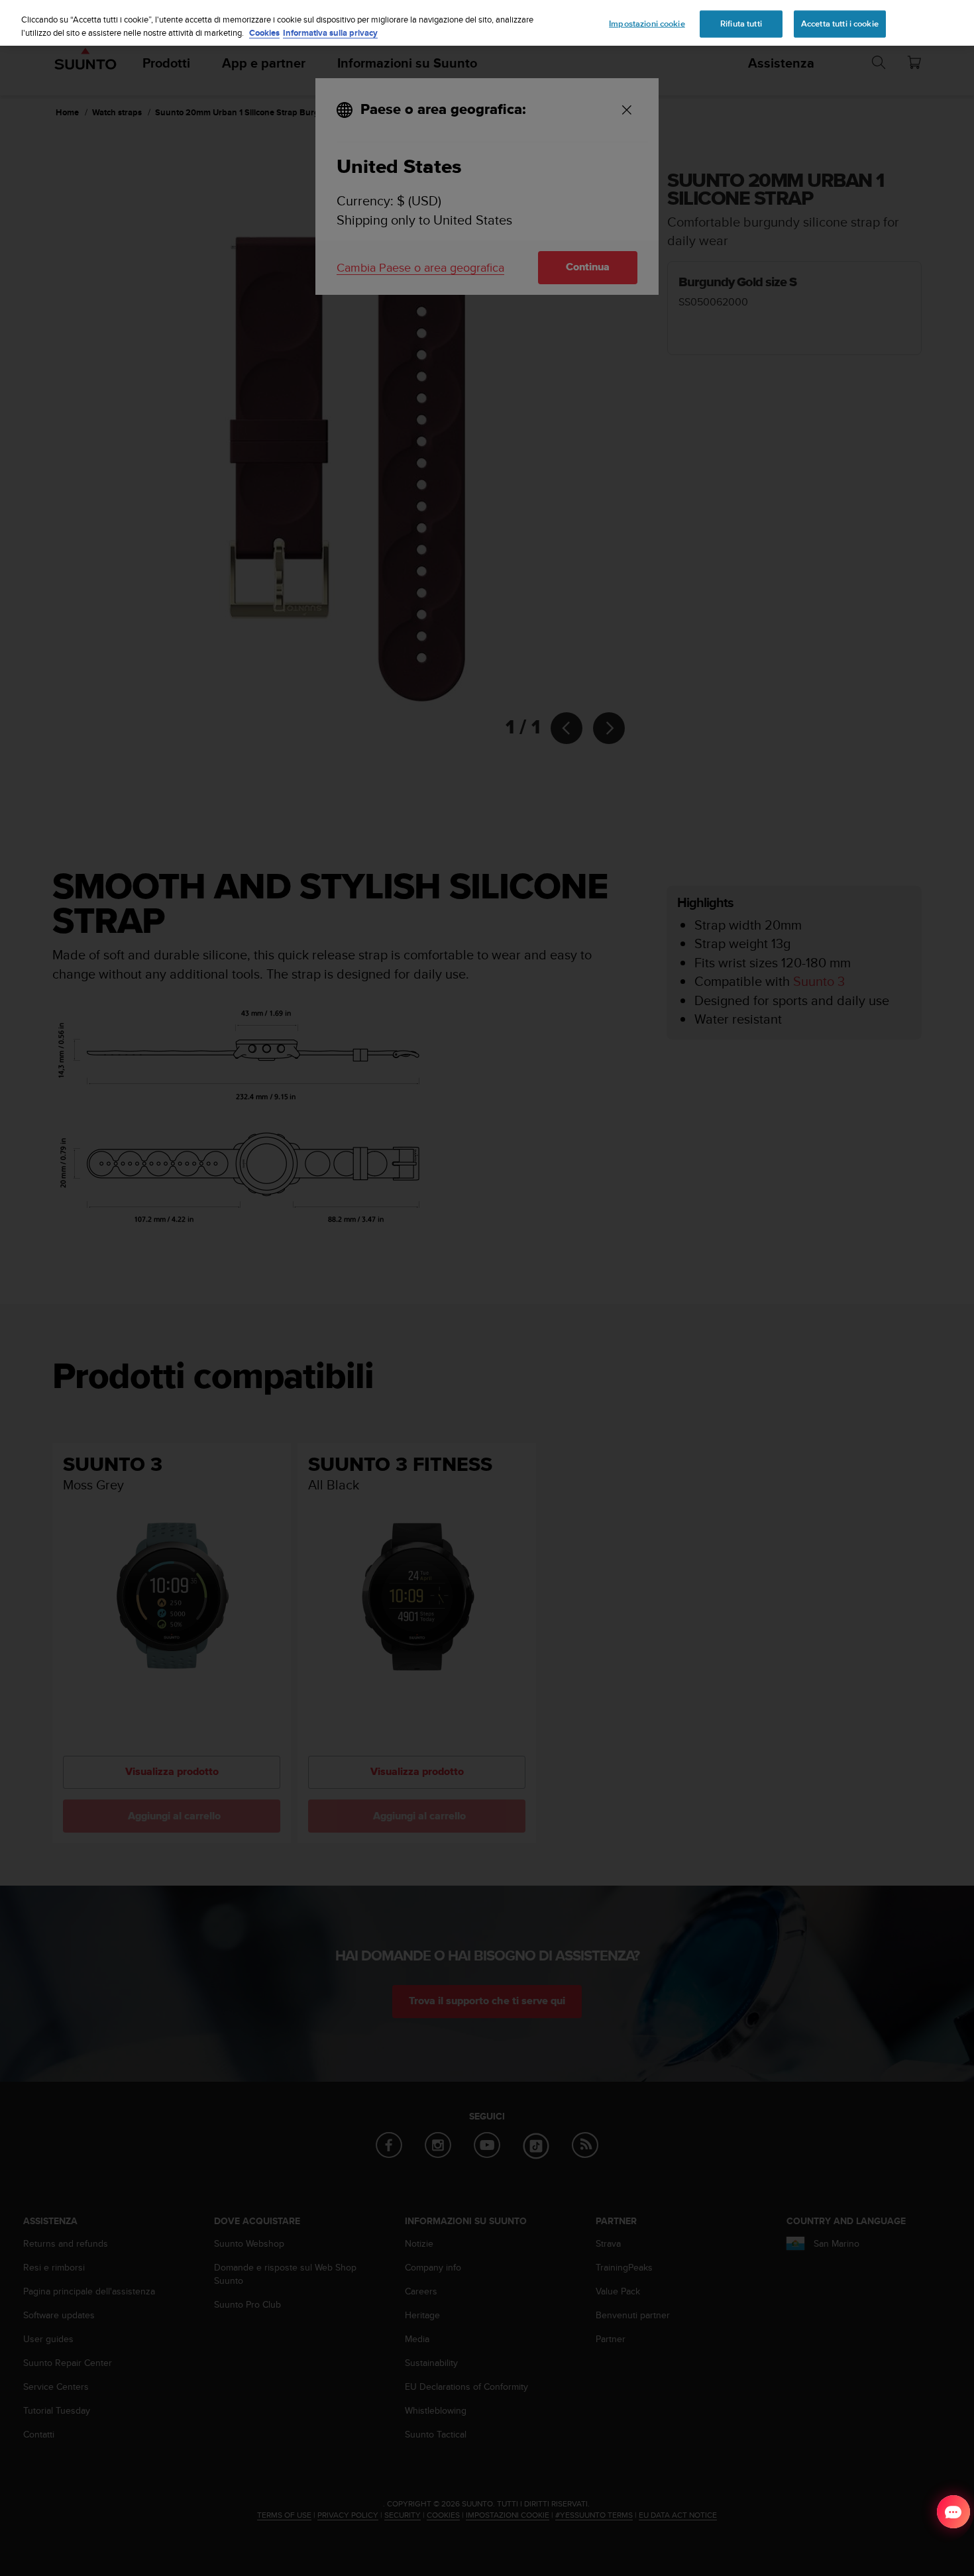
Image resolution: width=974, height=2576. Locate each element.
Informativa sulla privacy (330, 33)
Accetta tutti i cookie (840, 23)
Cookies (264, 33)
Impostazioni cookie (647, 23)
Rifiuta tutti (741, 23)
